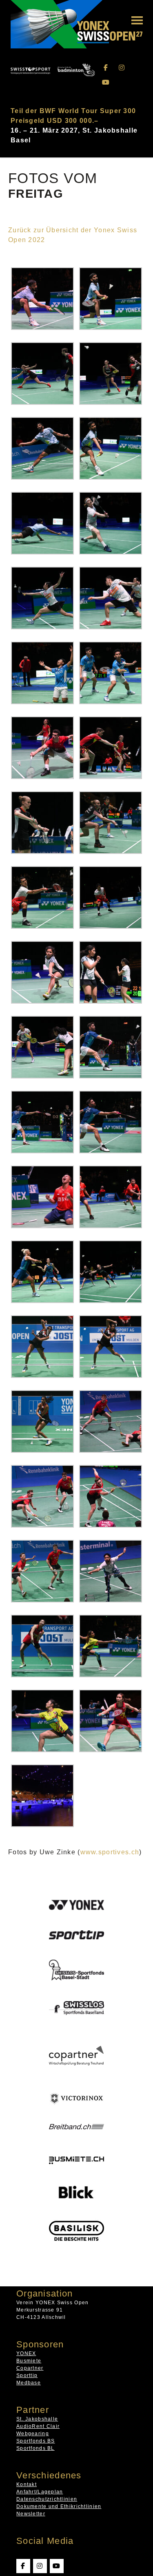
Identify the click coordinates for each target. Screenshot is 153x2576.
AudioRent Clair (38, 2426)
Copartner (30, 2368)
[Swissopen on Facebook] (106, 68)
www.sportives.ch (110, 1852)
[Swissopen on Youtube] (106, 82)
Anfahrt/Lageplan (40, 2492)
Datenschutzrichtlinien (47, 2499)
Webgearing (33, 2434)
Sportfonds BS (36, 2441)
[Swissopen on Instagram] (122, 68)
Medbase (29, 2383)
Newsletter (31, 2514)
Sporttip (27, 2375)
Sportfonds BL (35, 2448)
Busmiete (29, 2361)
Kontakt (27, 2484)
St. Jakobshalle (37, 2419)
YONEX (26, 2353)
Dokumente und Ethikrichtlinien (59, 2506)
